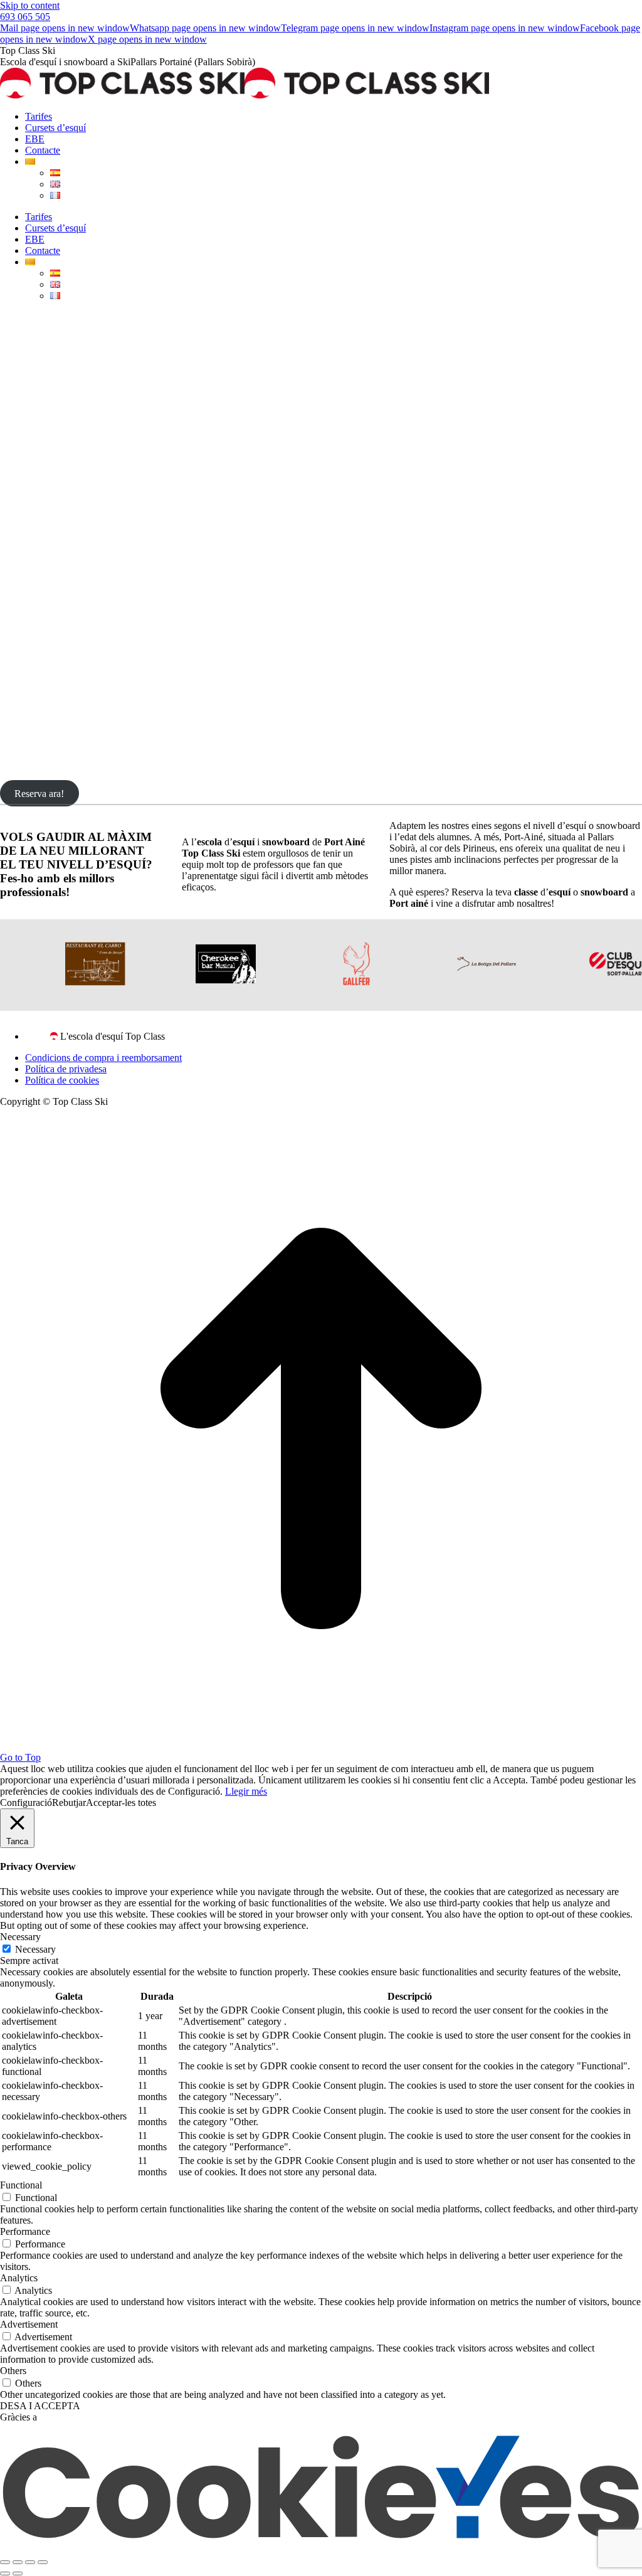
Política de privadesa (66, 1069)
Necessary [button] (20, 1937)
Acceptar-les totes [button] (121, 1803)
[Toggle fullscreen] (30, 2562)
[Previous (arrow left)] (5, 2573)
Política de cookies (62, 1080)
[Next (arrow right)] (18, 2573)
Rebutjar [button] (69, 1803)
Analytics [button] (19, 2278)
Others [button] (13, 2371)
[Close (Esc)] (5, 2562)
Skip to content (30, 5)
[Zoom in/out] (43, 2562)
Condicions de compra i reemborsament (103, 1058)
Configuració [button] (26, 1803)
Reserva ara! (39, 793)
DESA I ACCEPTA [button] (40, 2406)
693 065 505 (25, 17)
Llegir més (246, 1791)
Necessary (35, 1949)
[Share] (18, 2562)
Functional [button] (21, 2185)
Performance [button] (25, 2231)
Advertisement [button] (29, 2324)
